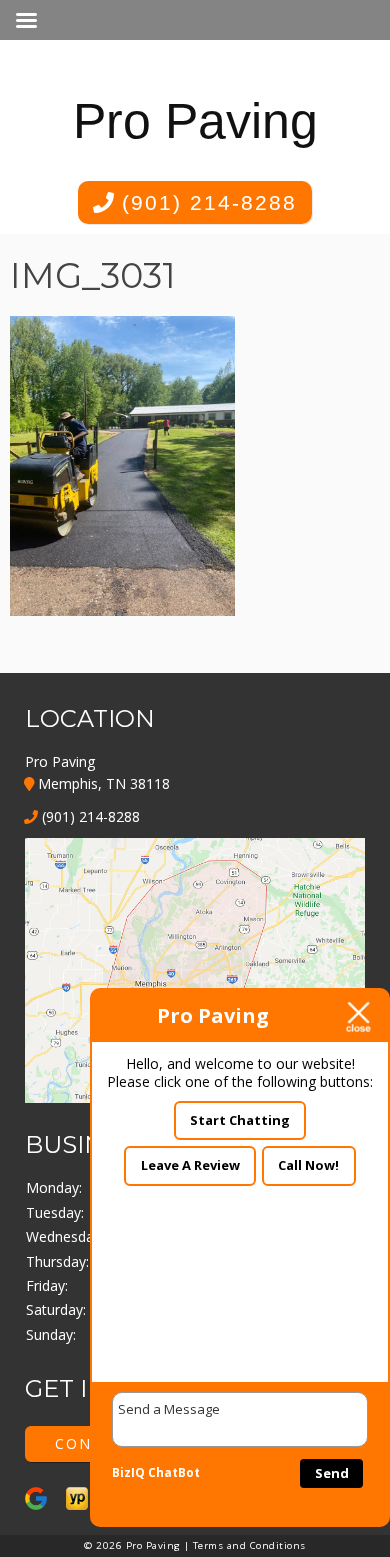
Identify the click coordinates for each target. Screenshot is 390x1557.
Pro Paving (195, 121)
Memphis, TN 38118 (102, 783)
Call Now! (308, 1165)
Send (332, 1473)
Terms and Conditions (249, 1545)
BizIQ (128, 1472)
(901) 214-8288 (205, 202)
